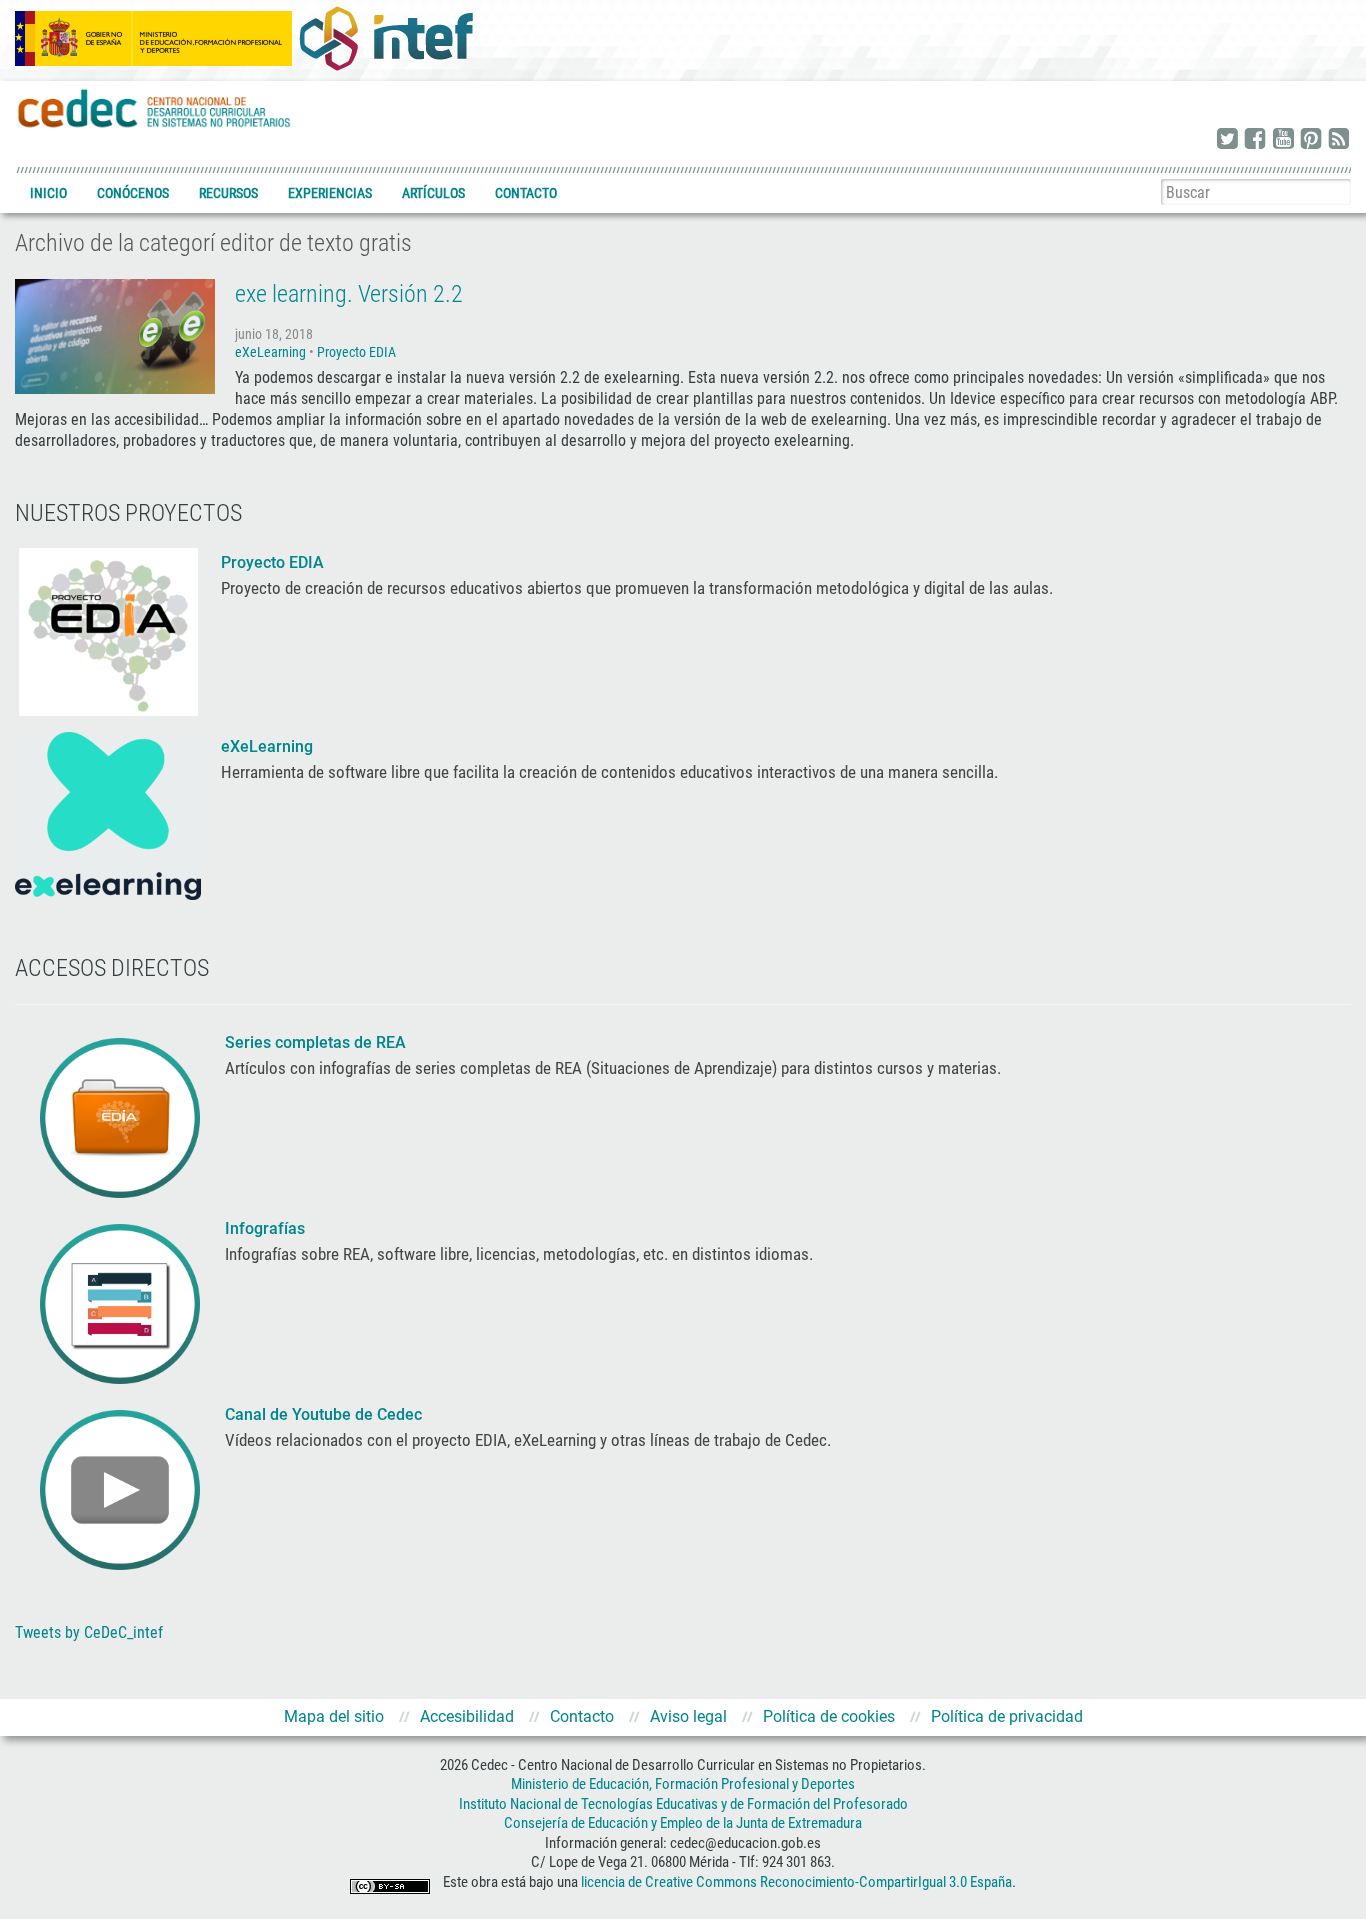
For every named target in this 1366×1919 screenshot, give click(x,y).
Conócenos (133, 193)
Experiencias (330, 193)
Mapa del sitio (334, 1716)
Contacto (526, 193)
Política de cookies (829, 1716)
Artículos (433, 193)
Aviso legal (688, 1716)
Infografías (267, 1228)
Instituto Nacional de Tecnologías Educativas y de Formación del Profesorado (683, 1804)
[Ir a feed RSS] (1339, 140)
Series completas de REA (317, 1042)
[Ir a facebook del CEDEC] (1255, 140)
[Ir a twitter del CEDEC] (1227, 140)
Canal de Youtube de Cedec (323, 1414)
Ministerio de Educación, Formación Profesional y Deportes (683, 1784)
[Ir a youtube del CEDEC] (1283, 140)
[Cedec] (155, 107)
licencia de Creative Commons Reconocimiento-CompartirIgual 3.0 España (796, 1882)
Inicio (48, 193)
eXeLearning (270, 352)
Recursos (228, 193)
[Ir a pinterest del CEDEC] (1311, 140)
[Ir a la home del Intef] (386, 38)
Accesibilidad (467, 1716)
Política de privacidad (1007, 1716)
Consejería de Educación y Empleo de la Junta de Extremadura (683, 1823)
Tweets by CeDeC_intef (89, 1632)
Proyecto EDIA (356, 352)
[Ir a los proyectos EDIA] (108, 630)
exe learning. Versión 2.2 (349, 294)
